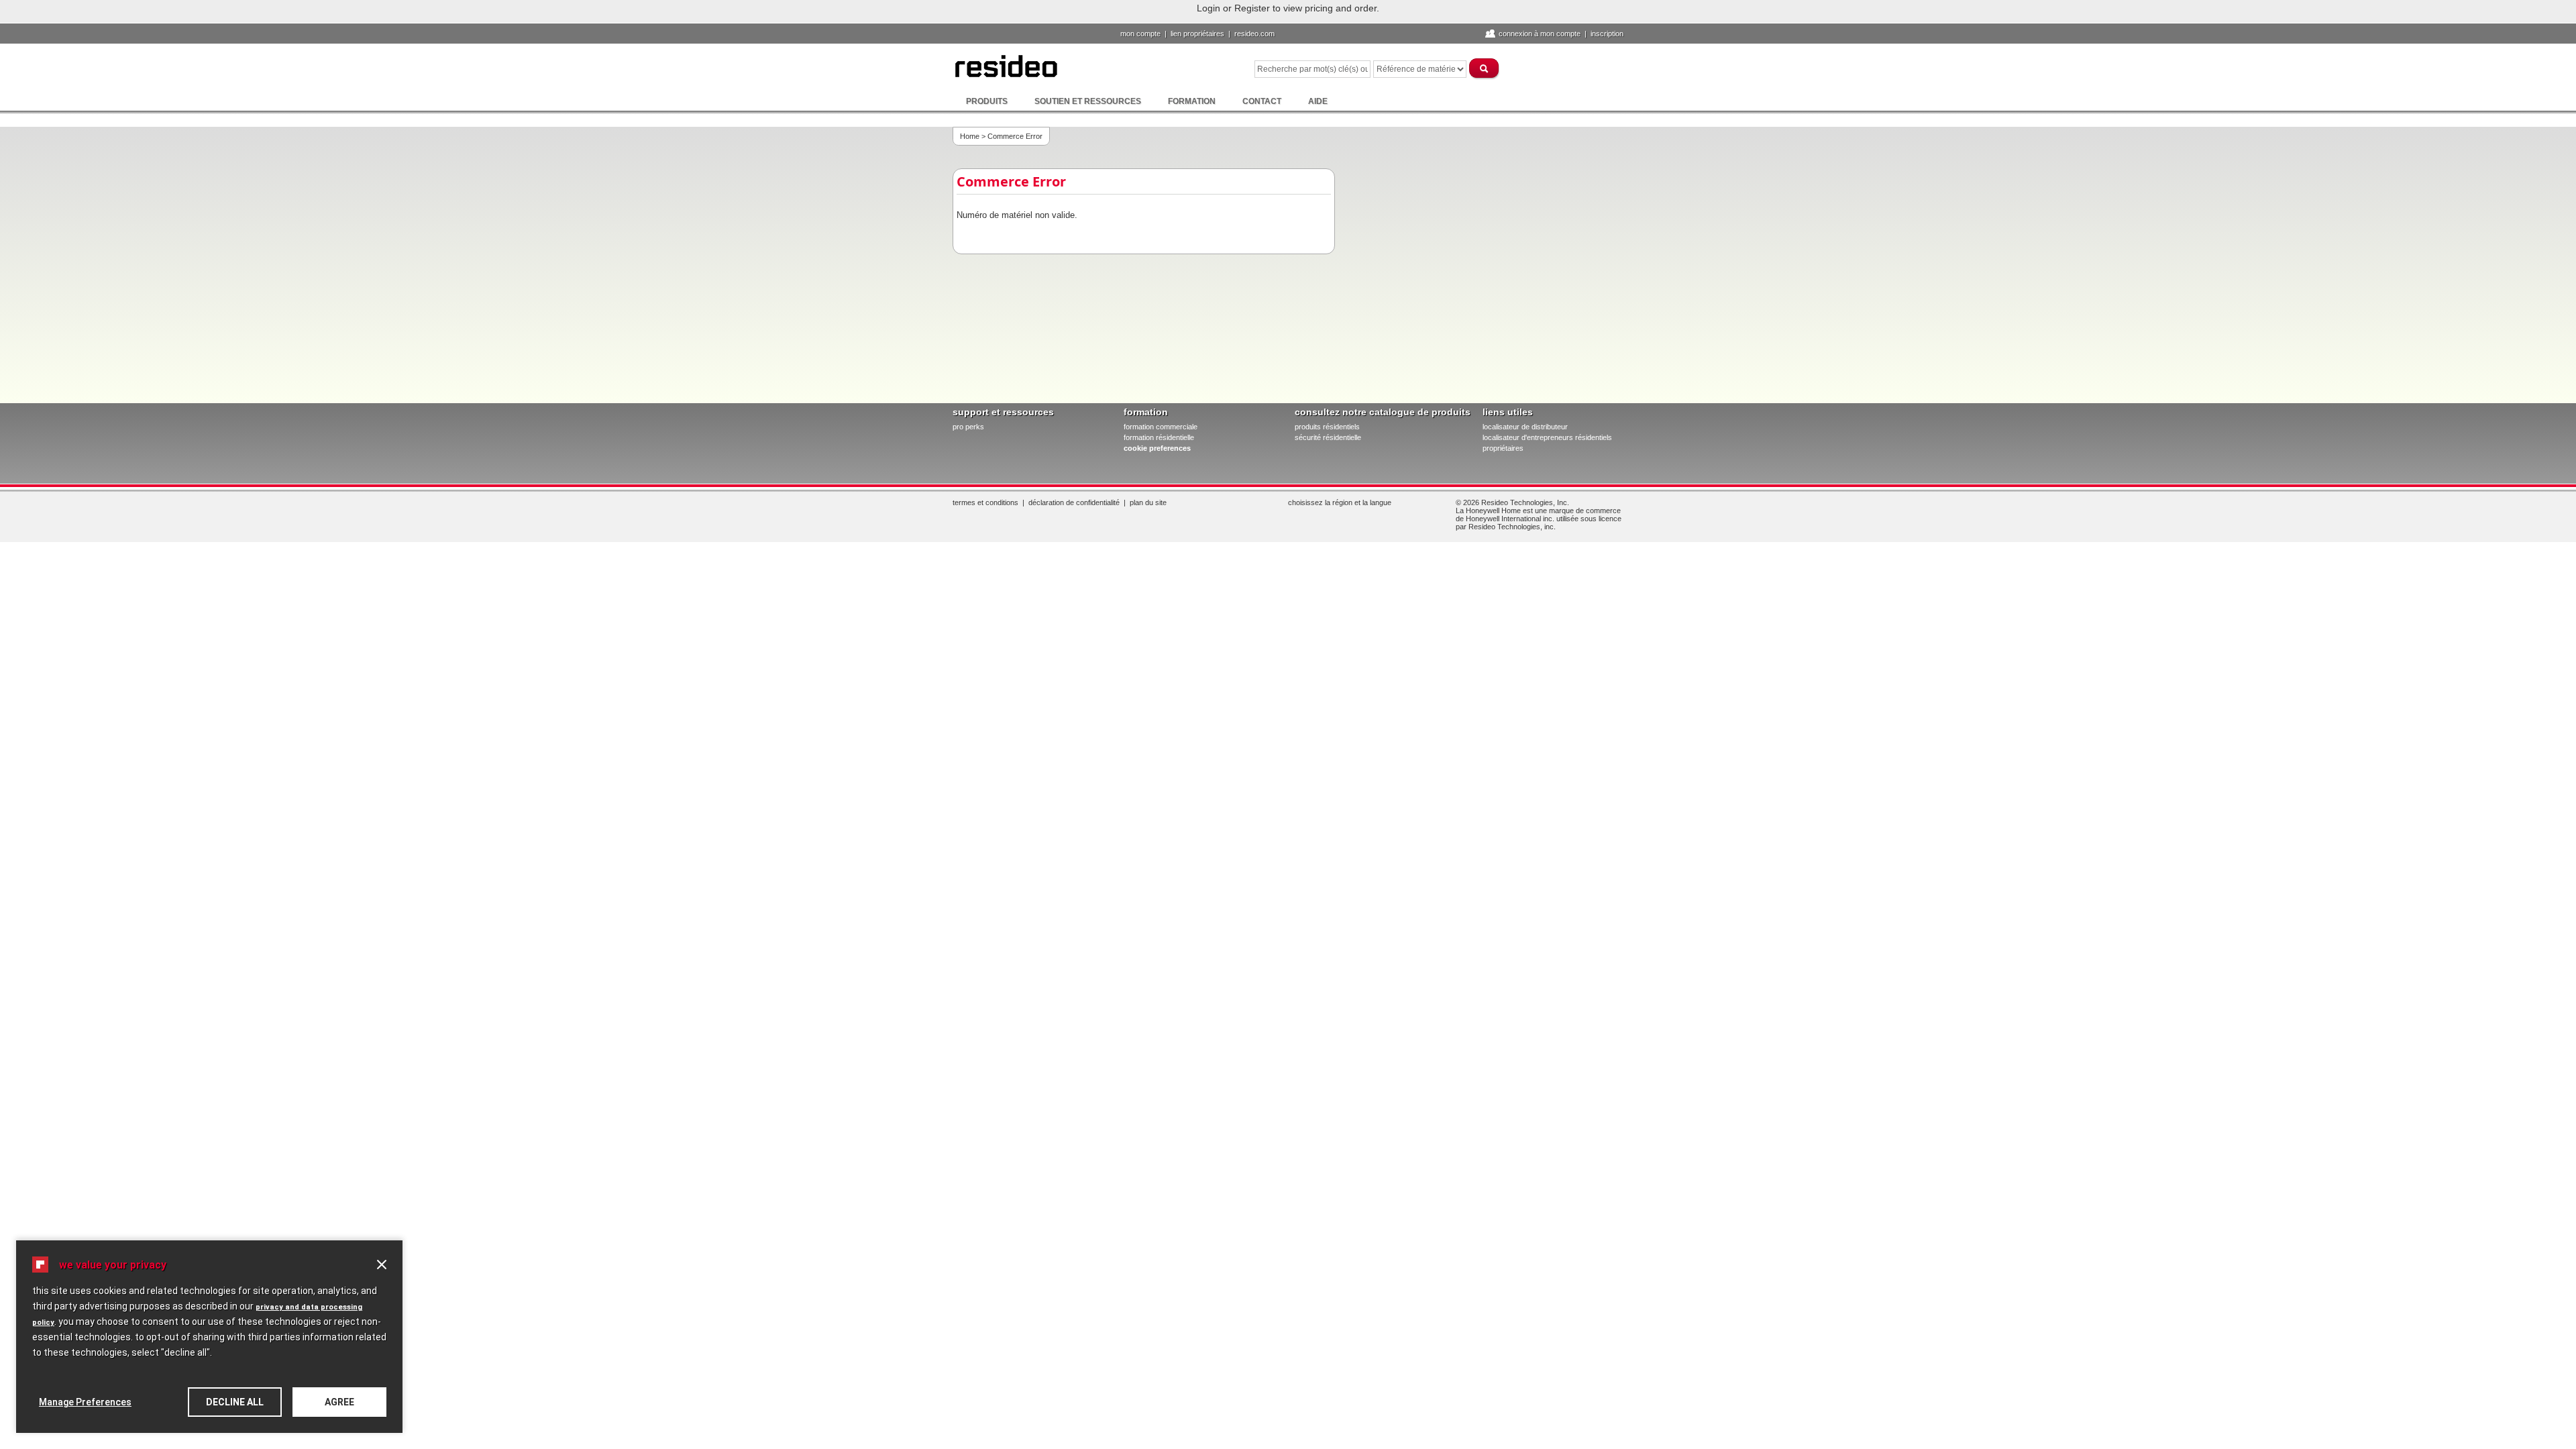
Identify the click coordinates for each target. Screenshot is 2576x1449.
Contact (1262, 101)
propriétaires (1503, 448)
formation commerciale (1161, 427)
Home (970, 136)
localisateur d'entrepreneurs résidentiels (1547, 437)
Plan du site (1148, 502)
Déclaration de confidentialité (1074, 502)
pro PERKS (968, 427)
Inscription (1607, 34)
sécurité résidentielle (1328, 437)
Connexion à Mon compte (1540, 34)
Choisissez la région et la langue (1340, 502)
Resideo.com (1254, 34)
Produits (987, 101)
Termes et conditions (985, 502)
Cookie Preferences (1157, 448)
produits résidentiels (1327, 427)
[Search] (1485, 68)
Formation (1192, 101)
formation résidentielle (1159, 437)
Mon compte (1140, 34)
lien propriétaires (1197, 34)
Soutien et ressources (1088, 101)
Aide (1318, 101)
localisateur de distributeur (1525, 427)
